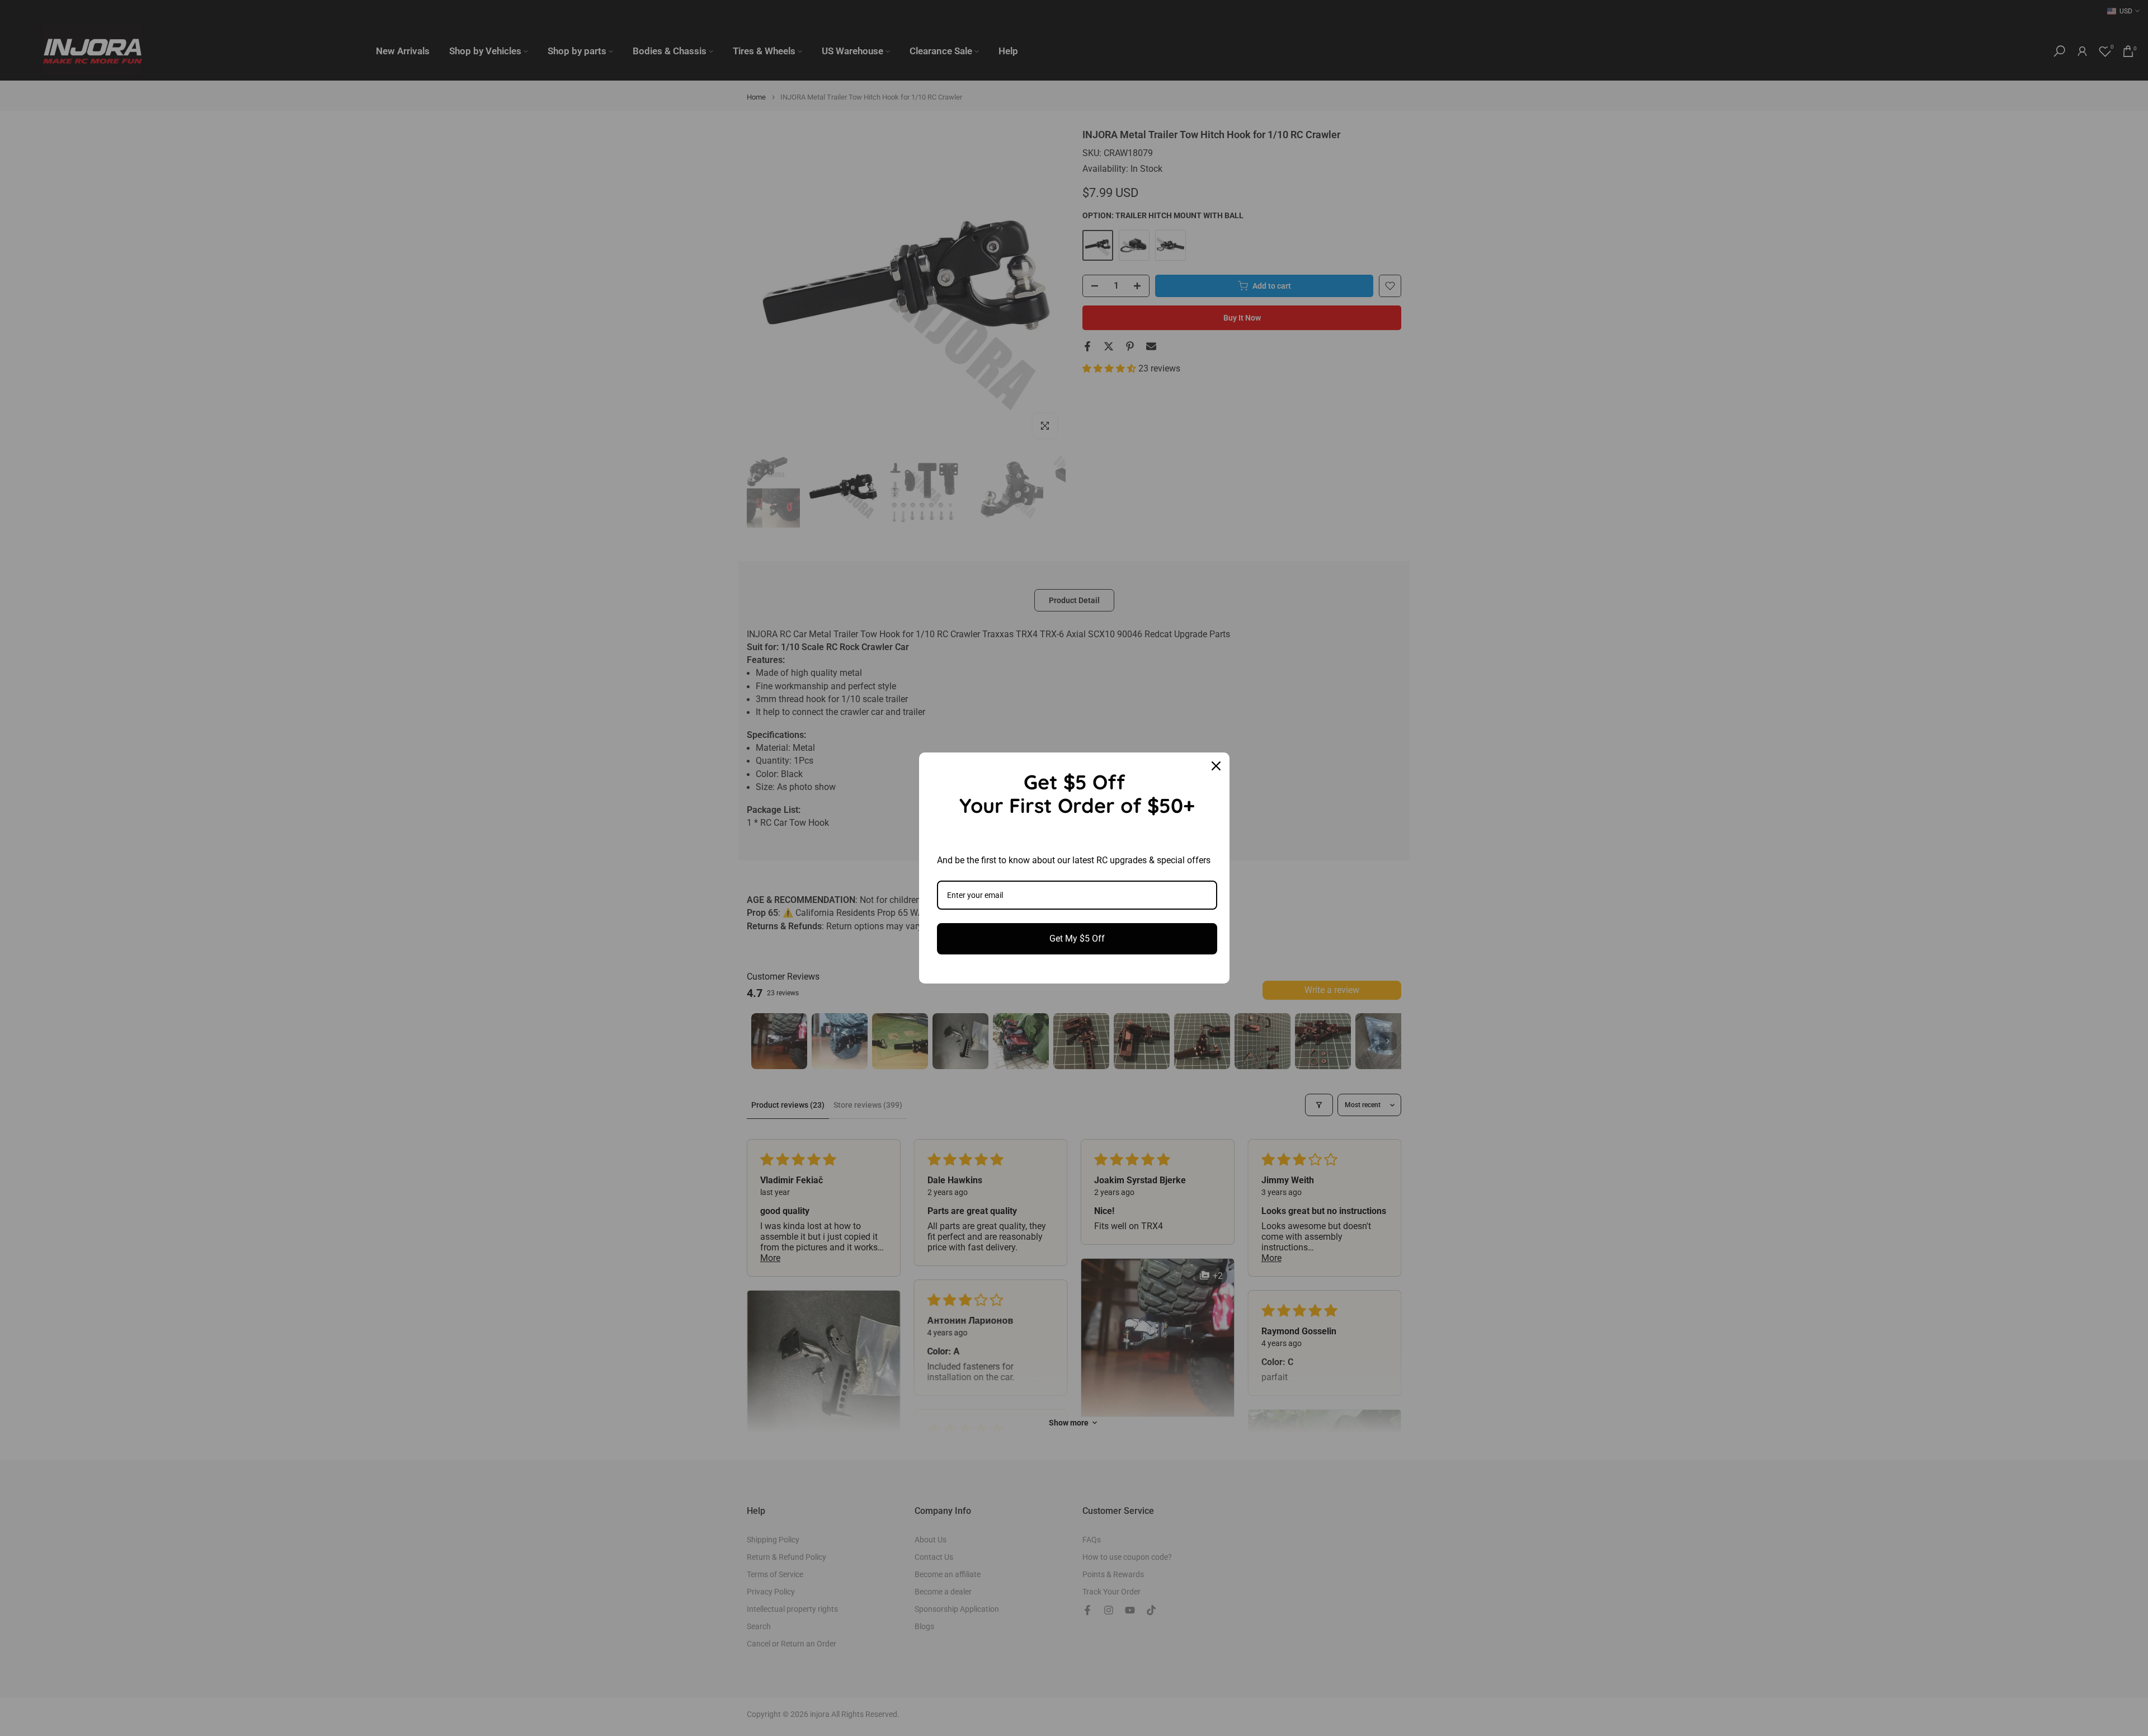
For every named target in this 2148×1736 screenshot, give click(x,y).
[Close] (1216, 766)
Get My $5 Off (1077, 938)
